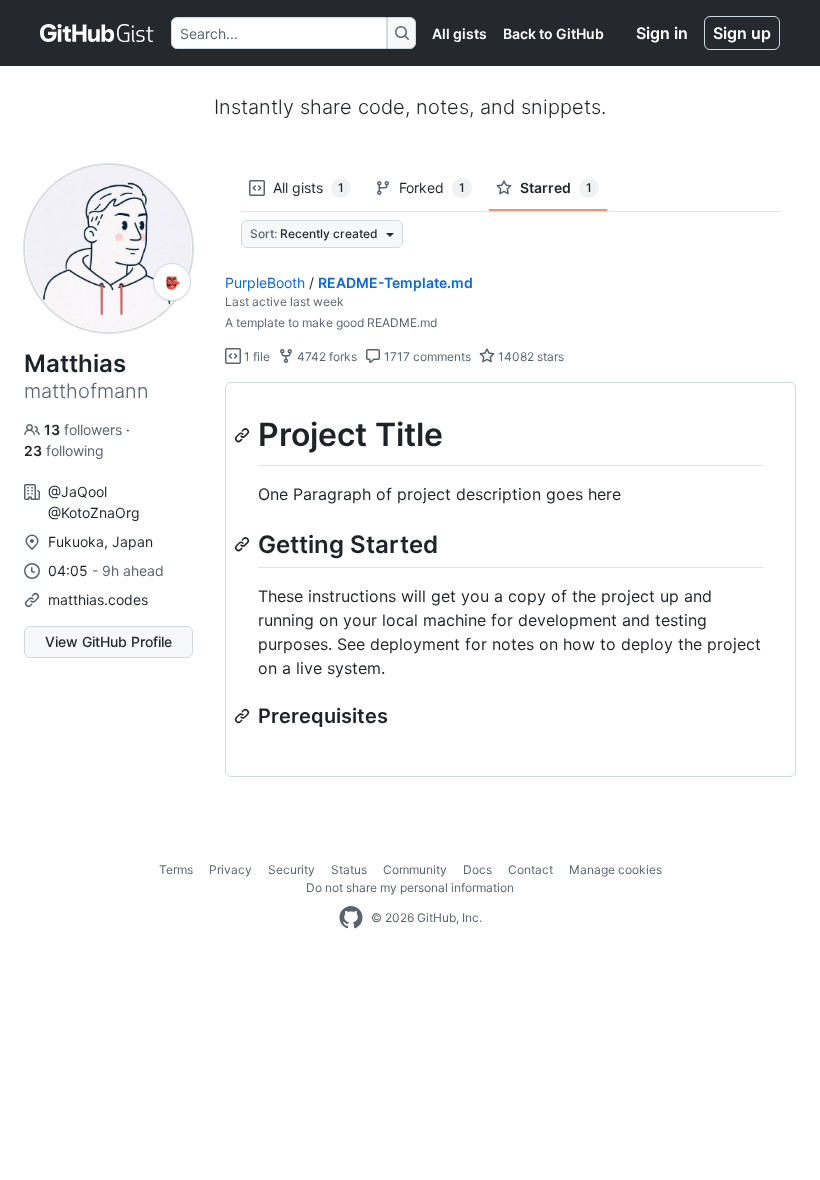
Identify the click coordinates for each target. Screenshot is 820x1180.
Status (349, 869)
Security (291, 869)
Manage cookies (615, 869)
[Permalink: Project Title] (244, 435)
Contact (530, 869)
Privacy (230, 869)
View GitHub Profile (108, 641)
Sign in (662, 33)
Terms (176, 869)
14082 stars (529, 356)
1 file (255, 356)
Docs (477, 869)
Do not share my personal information (410, 887)
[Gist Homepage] (97, 33)
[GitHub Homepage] (351, 918)
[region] (510, 580)
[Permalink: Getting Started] (244, 544)
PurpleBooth (265, 282)
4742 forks (325, 356)
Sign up (742, 33)
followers (85, 429)
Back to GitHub (553, 33)
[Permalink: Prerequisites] (244, 716)
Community (415, 869)
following (64, 450)
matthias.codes (98, 599)
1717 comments (426, 356)
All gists (459, 33)
